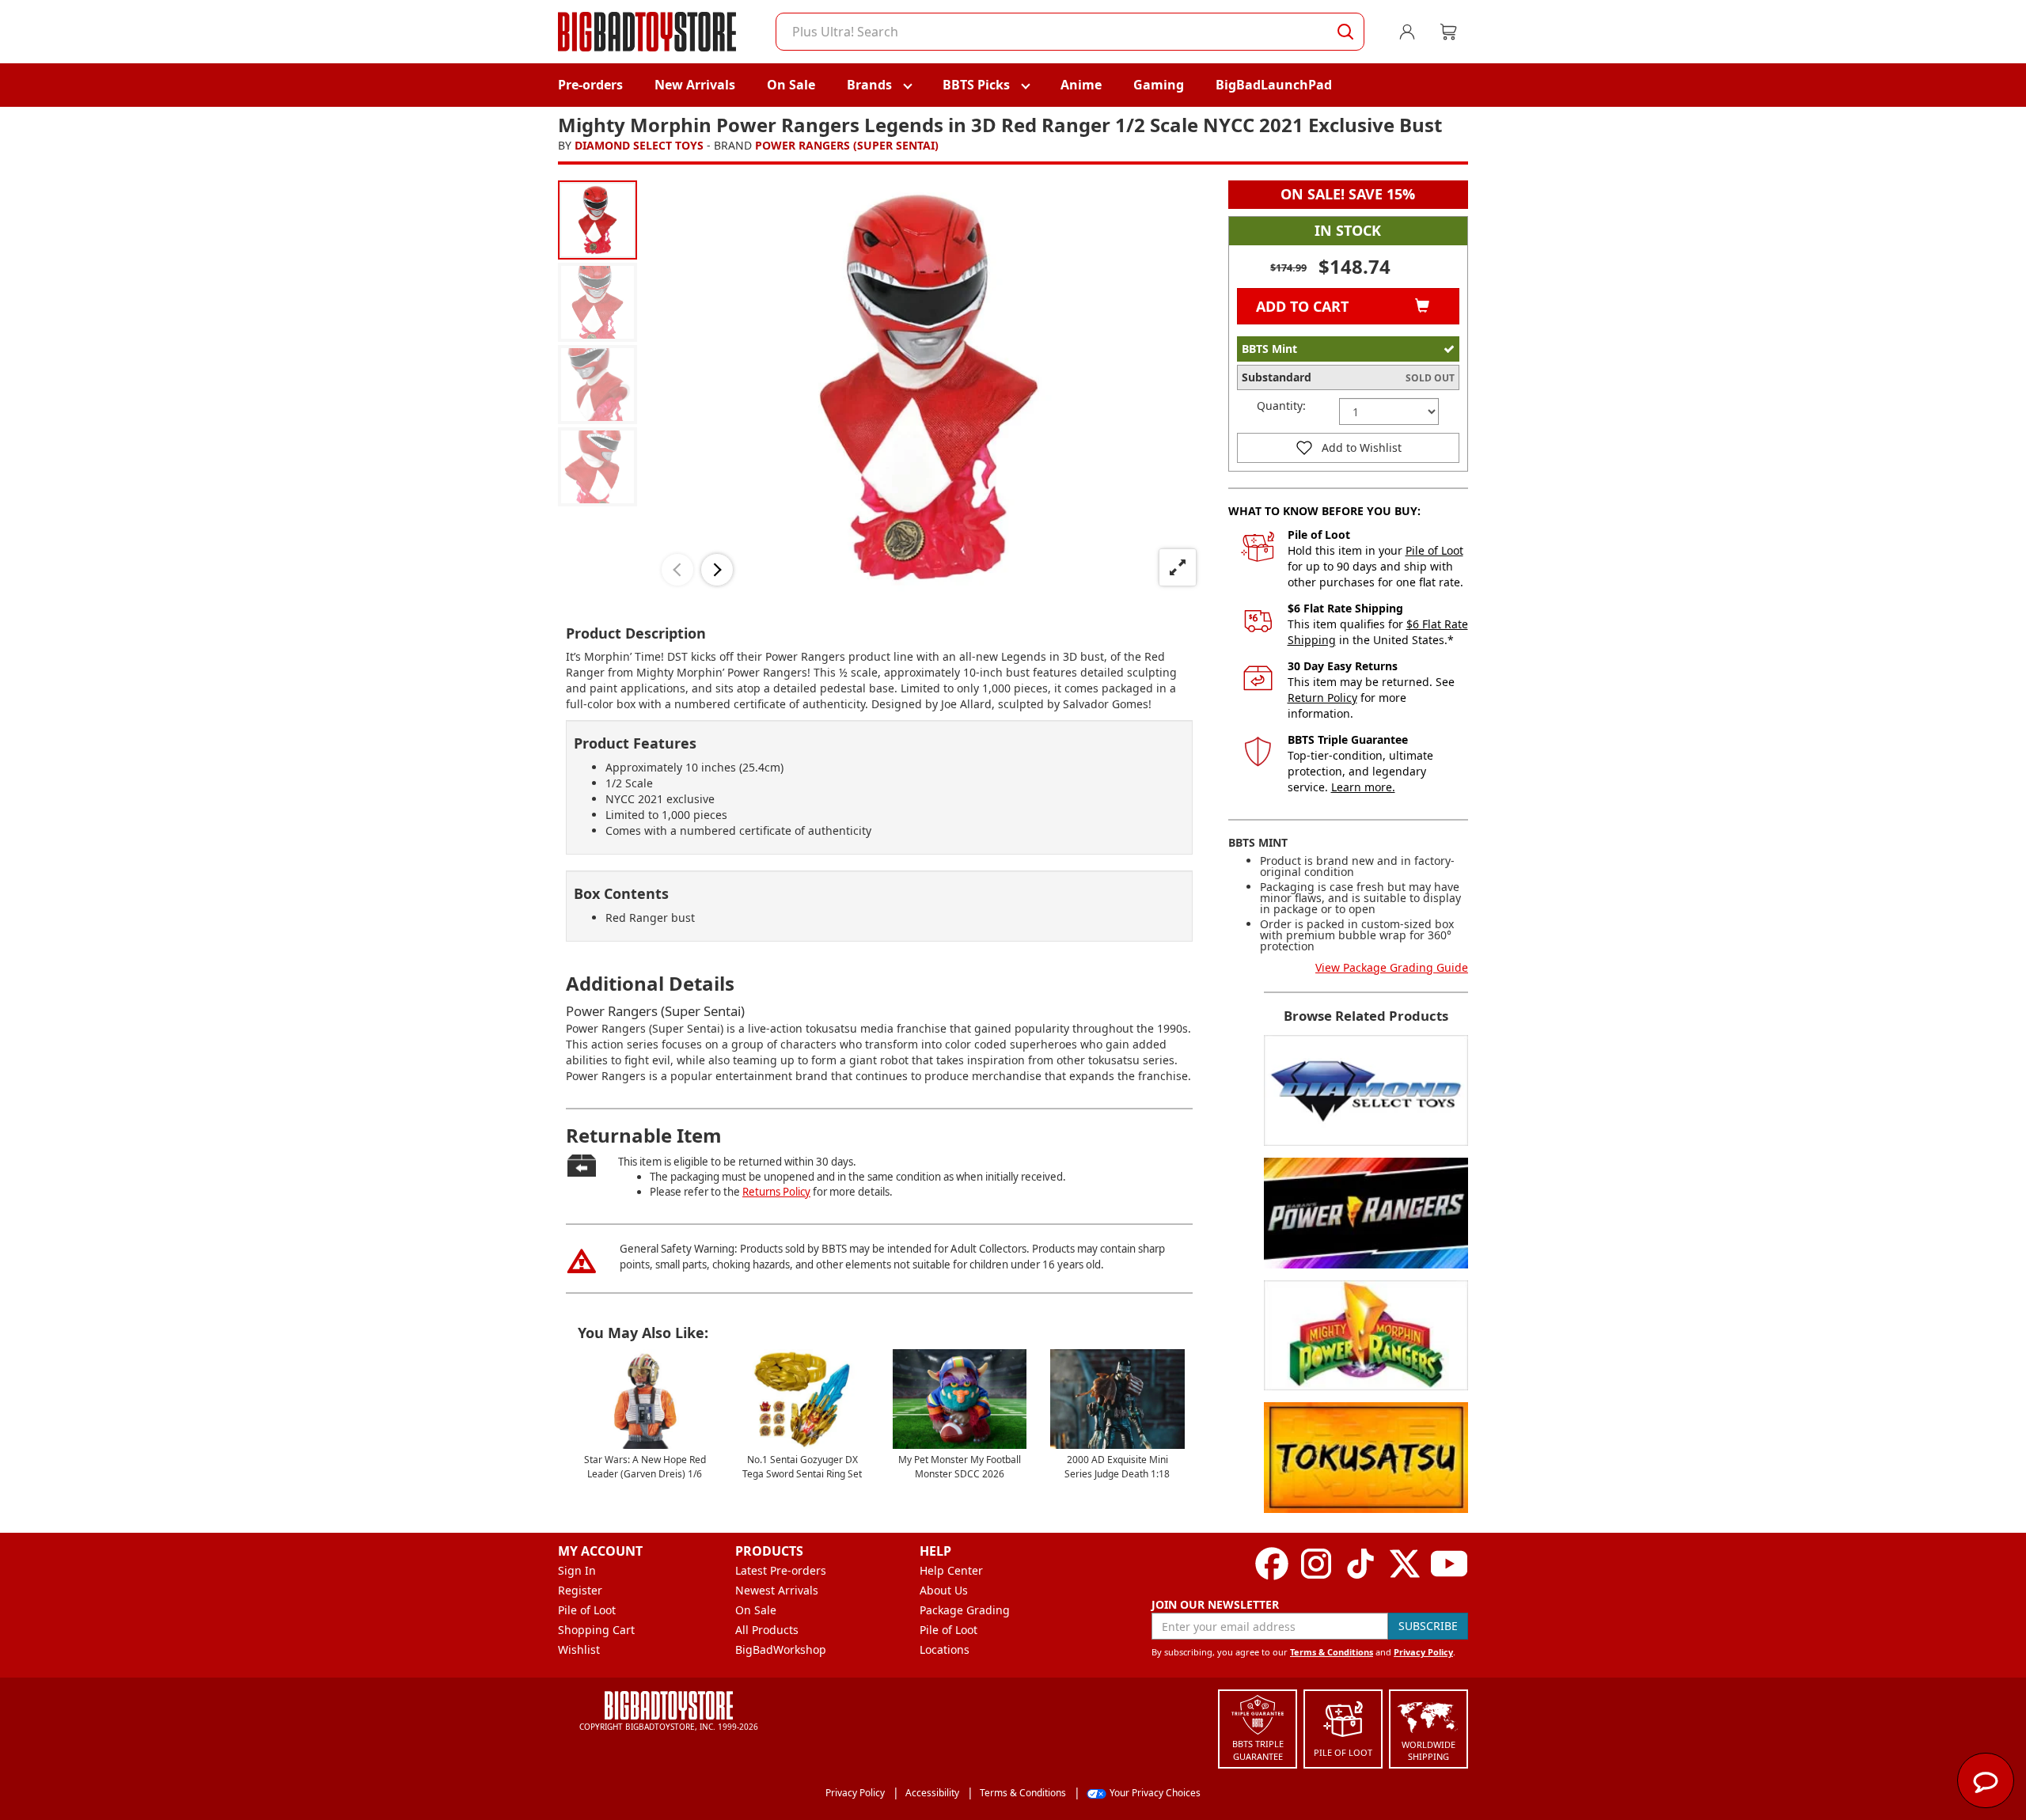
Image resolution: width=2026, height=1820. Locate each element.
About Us (944, 1590)
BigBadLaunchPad (1274, 85)
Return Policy (1322, 698)
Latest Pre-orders (781, 1570)
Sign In (577, 1570)
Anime (1081, 85)
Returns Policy (776, 1192)
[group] (598, 220)
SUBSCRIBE (1428, 1626)
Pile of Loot (1434, 550)
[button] (677, 570)
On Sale (791, 85)
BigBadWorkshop (781, 1649)
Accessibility (932, 1793)
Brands (869, 85)
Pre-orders (590, 85)
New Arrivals (695, 85)
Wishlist (579, 1649)
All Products (767, 1630)
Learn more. (1363, 787)
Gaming (1159, 85)
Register (580, 1590)
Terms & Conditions (1332, 1652)
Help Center (951, 1570)
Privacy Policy (1423, 1652)
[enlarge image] (1178, 567)
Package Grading (965, 1610)
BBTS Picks (976, 85)
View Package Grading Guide (1392, 967)
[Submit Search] (1345, 32)
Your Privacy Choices (1155, 1793)
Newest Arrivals (777, 1590)
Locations (945, 1649)
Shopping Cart (596, 1630)
